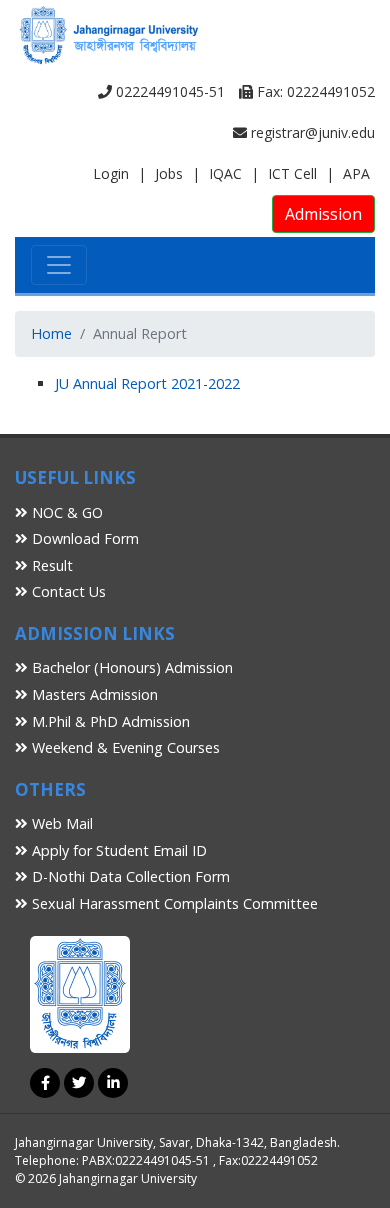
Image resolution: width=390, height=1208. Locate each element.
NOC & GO (65, 512)
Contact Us (67, 591)
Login (111, 173)
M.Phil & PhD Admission (109, 721)
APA (356, 173)
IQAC (225, 173)
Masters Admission (93, 694)
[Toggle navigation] (59, 265)
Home (51, 333)
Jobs (169, 173)
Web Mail (60, 823)
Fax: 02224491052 (314, 91)
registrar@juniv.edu (311, 132)
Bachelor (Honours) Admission (130, 667)
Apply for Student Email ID (117, 850)
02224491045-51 (168, 91)
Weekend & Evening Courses (124, 747)
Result (50, 565)
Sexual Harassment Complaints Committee (173, 903)
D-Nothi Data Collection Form (129, 876)
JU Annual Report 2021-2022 (147, 383)
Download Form (83, 538)
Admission (323, 214)
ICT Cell (292, 173)
